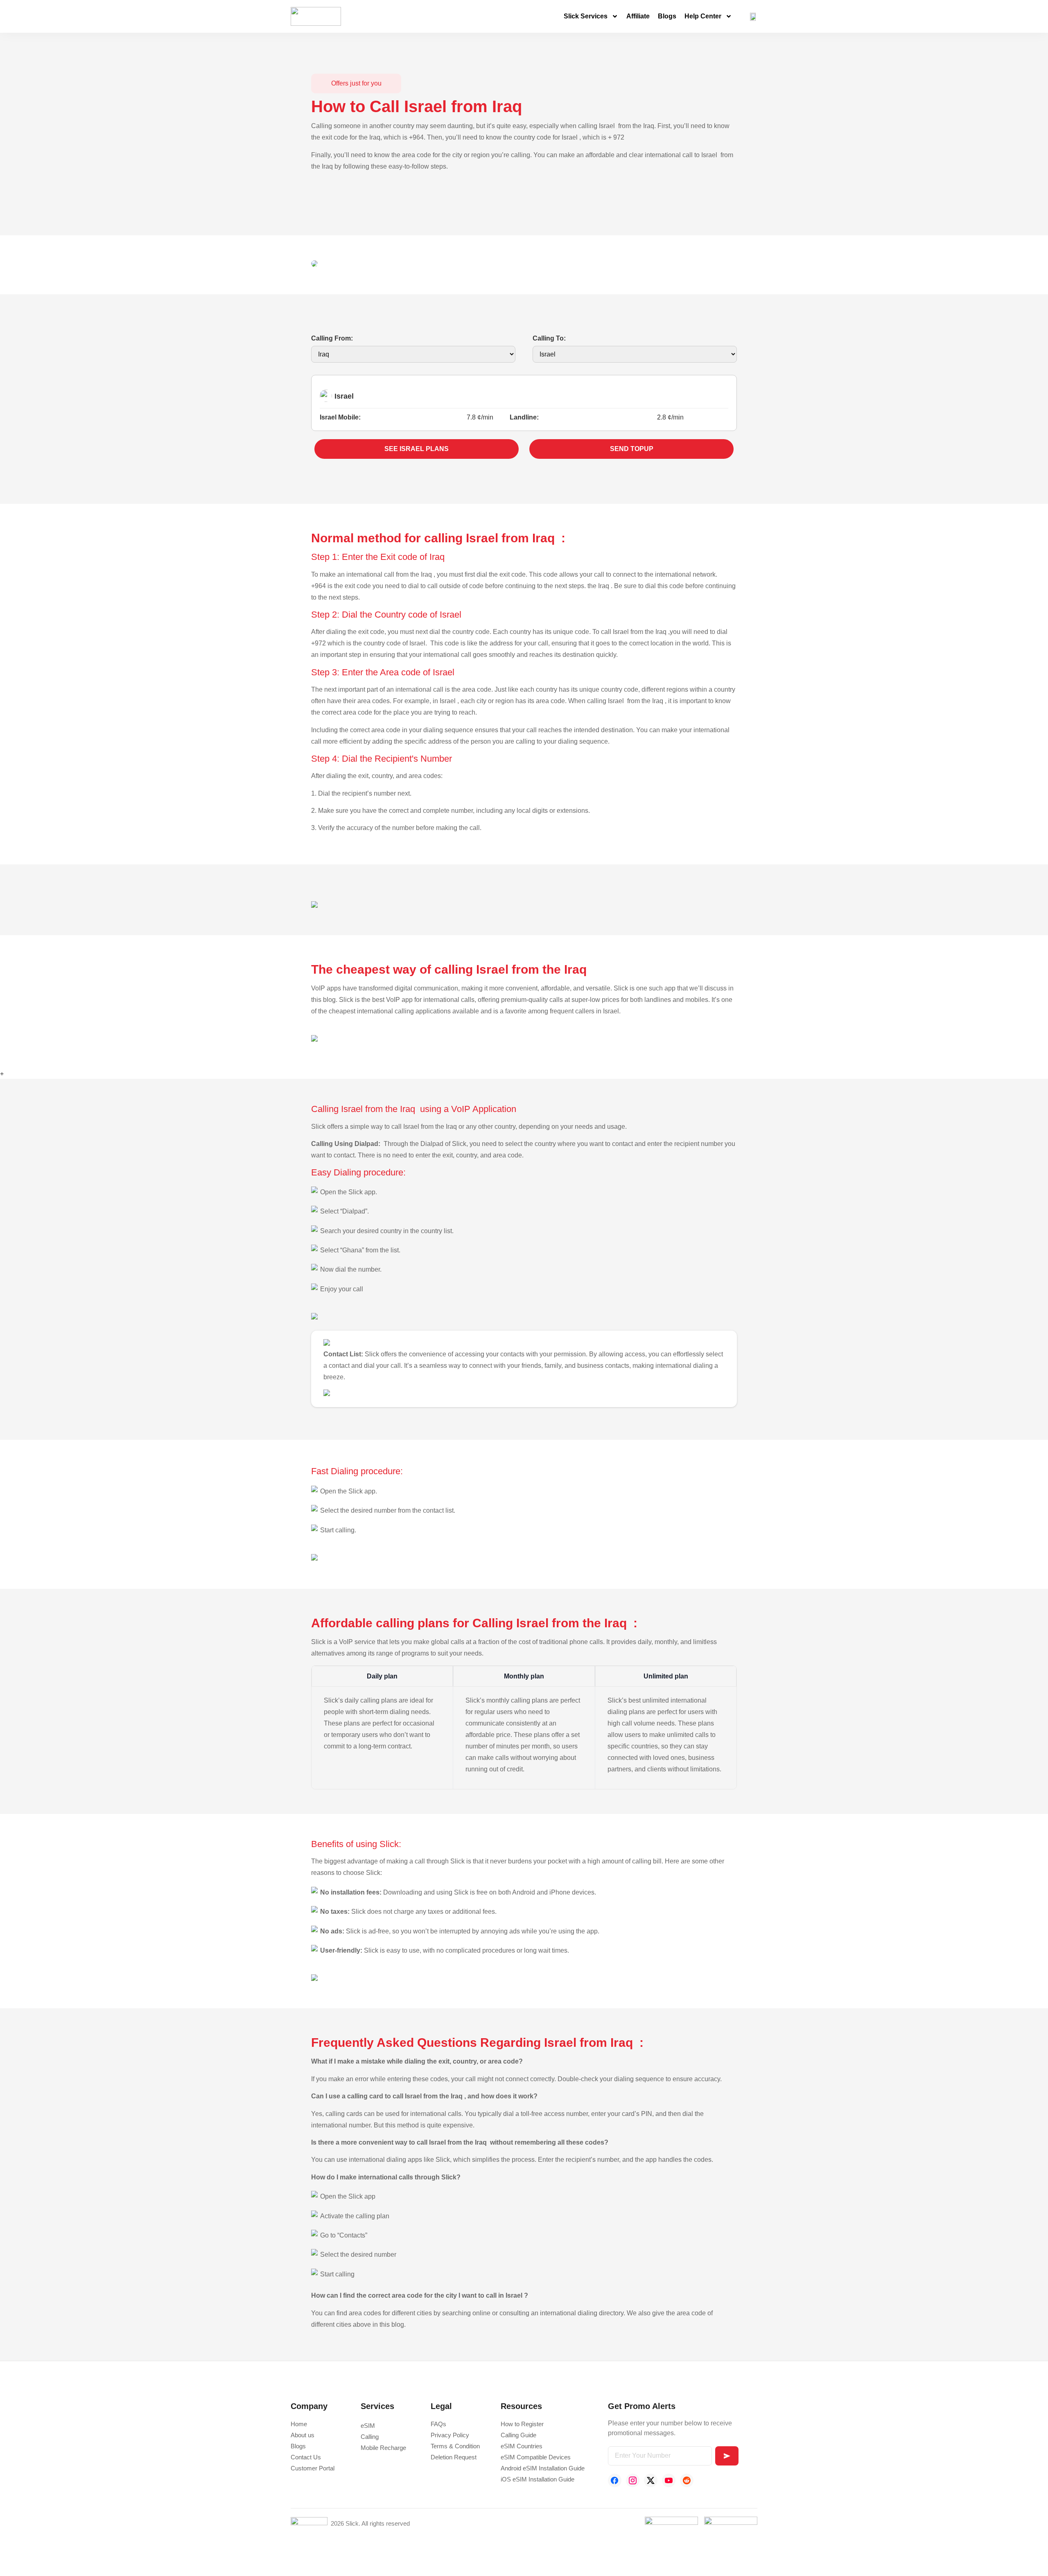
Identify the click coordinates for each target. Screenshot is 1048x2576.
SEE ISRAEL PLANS (417, 449)
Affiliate (638, 16)
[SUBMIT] (727, 2456)
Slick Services (586, 16)
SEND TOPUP (632, 449)
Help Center (703, 16)
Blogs (667, 16)
